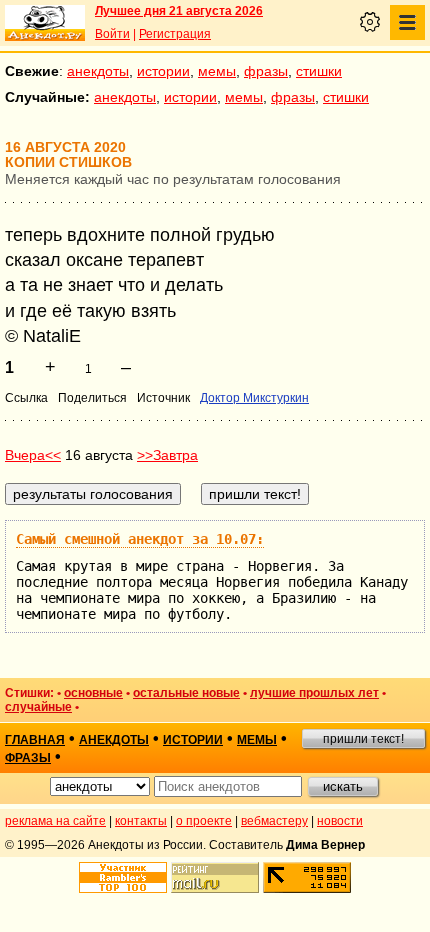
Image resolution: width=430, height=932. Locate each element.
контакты (141, 821)
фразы (266, 71)
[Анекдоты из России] (45, 23)
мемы (217, 71)
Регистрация (175, 34)
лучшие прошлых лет (314, 693)
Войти (112, 34)
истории (163, 71)
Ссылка (26, 398)
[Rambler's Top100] (123, 877)
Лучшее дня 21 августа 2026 (179, 11)
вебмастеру (274, 821)
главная (35, 740)
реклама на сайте (55, 821)
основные (93, 693)
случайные (38, 707)
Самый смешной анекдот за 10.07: (140, 539)
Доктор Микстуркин (254, 398)
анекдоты (98, 71)
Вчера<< (33, 455)
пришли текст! (363, 739)
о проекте (204, 821)
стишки (319, 71)
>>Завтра (167, 455)
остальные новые (186, 693)
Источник (163, 398)
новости (340, 821)
